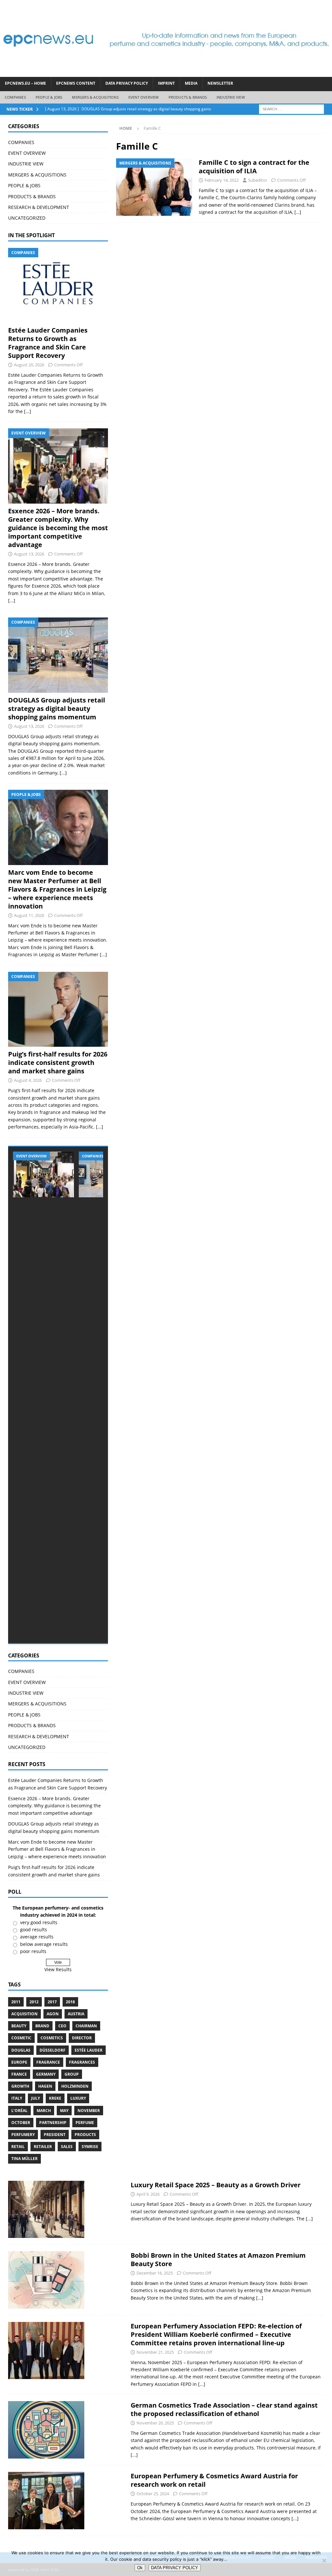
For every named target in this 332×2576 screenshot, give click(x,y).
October (21, 2123)
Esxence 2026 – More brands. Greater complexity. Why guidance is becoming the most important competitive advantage (58, 528)
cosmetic (21, 2038)
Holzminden (75, 2086)
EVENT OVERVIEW (144, 97)
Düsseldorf (53, 2050)
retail (18, 2147)
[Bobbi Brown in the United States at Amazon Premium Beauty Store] (46, 2280)
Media (191, 83)
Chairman (86, 2026)
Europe (19, 2062)
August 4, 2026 (28, 1080)
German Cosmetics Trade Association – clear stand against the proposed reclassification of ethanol (224, 2409)
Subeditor (258, 180)
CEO (62, 2026)
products (85, 2135)
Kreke (55, 2098)
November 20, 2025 (155, 2423)
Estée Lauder (89, 2050)
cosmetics (52, 2038)
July (36, 2098)
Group (72, 2074)
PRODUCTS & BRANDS (188, 97)
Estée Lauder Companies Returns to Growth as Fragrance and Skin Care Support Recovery (48, 343)
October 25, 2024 (153, 2494)
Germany (46, 2074)
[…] (298, 212)
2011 (16, 2002)
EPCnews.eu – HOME (25, 83)
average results (37, 1937)
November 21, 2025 (155, 2352)
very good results (39, 1922)
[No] (324, 2560)
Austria (76, 2014)
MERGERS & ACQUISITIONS (95, 97)
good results (34, 1929)
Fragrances (82, 2062)
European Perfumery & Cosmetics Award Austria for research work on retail (214, 2480)
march (44, 2111)
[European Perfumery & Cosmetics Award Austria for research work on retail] (46, 2501)
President (55, 2135)
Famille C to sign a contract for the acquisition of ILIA (254, 167)
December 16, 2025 (155, 2273)
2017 (52, 2002)
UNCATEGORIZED (27, 218)
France (19, 2074)
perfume (85, 2123)
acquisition (24, 2014)
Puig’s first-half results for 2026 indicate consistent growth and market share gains (58, 1062)
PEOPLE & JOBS (49, 97)
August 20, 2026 (29, 365)
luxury (78, 2098)
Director (82, 2038)
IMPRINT (166, 83)
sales (67, 2147)
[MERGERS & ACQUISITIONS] (154, 187)
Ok (140, 2568)
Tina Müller (24, 2159)
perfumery (23, 2135)
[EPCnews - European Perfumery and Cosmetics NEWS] (166, 73)
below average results (44, 1944)
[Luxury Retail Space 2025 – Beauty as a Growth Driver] (46, 2210)
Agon (53, 2014)
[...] (28, 411)
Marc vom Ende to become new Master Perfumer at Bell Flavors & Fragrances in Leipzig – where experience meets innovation (57, 889)
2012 (34, 2002)
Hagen (45, 2086)
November (89, 2111)
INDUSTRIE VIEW (231, 97)
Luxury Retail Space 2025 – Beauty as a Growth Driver (216, 2185)
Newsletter (220, 83)
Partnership (53, 2123)
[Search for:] (291, 109)
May (64, 2111)
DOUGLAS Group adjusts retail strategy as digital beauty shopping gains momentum (57, 708)
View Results (58, 1969)
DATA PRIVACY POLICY (127, 83)
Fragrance (48, 2062)
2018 (70, 2002)
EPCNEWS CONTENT (76, 83)
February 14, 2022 (222, 180)
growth (20, 2086)
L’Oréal (19, 2111)
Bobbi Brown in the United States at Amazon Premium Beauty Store (218, 2259)
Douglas (21, 2050)
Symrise (90, 2147)
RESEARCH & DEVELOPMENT (39, 207)
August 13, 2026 (29, 554)
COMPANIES (15, 97)
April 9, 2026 (148, 2194)
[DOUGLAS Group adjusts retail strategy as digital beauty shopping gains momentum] (58, 655)
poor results (33, 1951)
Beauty (19, 2026)
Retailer (43, 2147)
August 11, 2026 (29, 915)
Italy (17, 2098)
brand (42, 2026)
